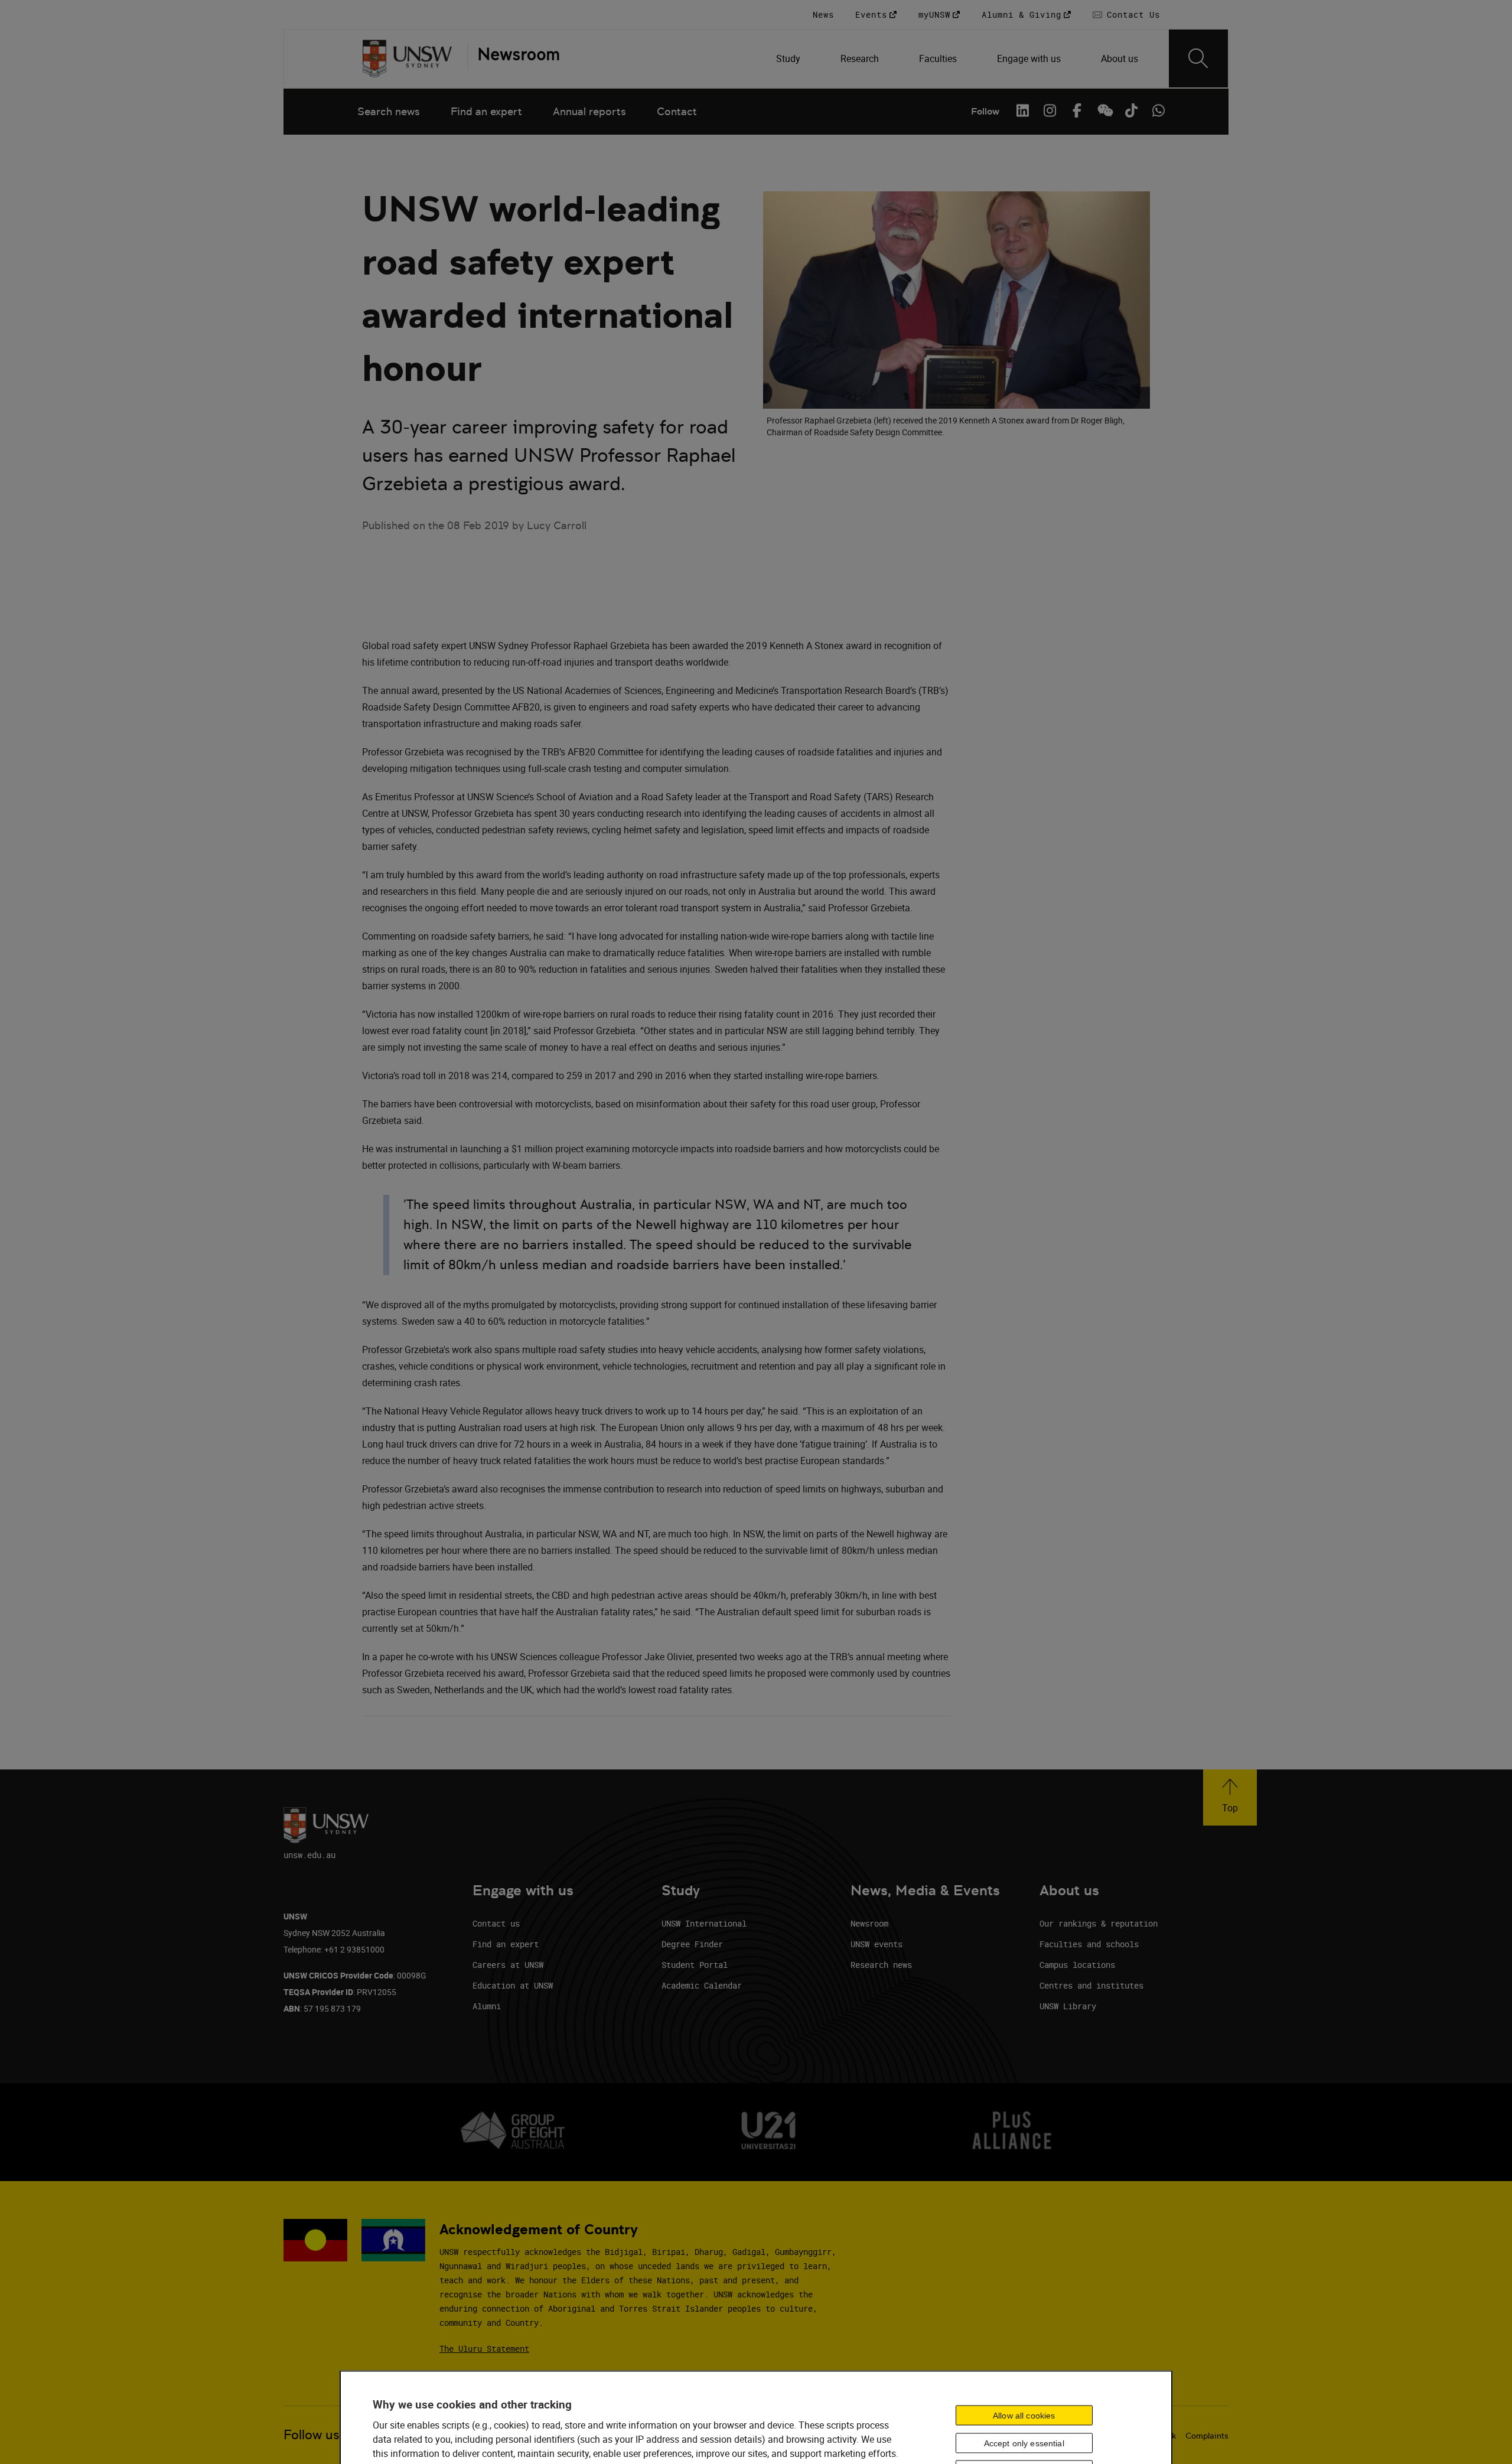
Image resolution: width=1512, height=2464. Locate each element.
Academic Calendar (702, 1985)
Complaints (1207, 2436)
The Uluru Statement (484, 2349)
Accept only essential (1024, 2443)
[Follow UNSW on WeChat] (1104, 110)
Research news (881, 1965)
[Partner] (513, 58)
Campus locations (1077, 1965)
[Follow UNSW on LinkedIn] (1022, 110)
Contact (677, 111)
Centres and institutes (1091, 1985)
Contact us (496, 1923)
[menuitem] (789, 58)
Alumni (487, 2006)
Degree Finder (692, 1944)
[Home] (407, 58)
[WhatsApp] (1158, 110)
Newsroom (869, 1923)
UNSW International (704, 1923)
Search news (389, 111)
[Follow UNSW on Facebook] (1077, 110)
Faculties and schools (1089, 1944)
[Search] (1198, 58)
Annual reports (589, 111)
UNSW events (876, 1944)
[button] (1230, 1798)
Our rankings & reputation (1099, 1923)
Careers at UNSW (508, 1965)
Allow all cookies (1024, 2415)
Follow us (312, 2435)
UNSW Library (1068, 2006)
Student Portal (695, 1965)
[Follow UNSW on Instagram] (1050, 110)
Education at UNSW (513, 1985)
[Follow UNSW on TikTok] (1131, 110)
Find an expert (486, 111)
